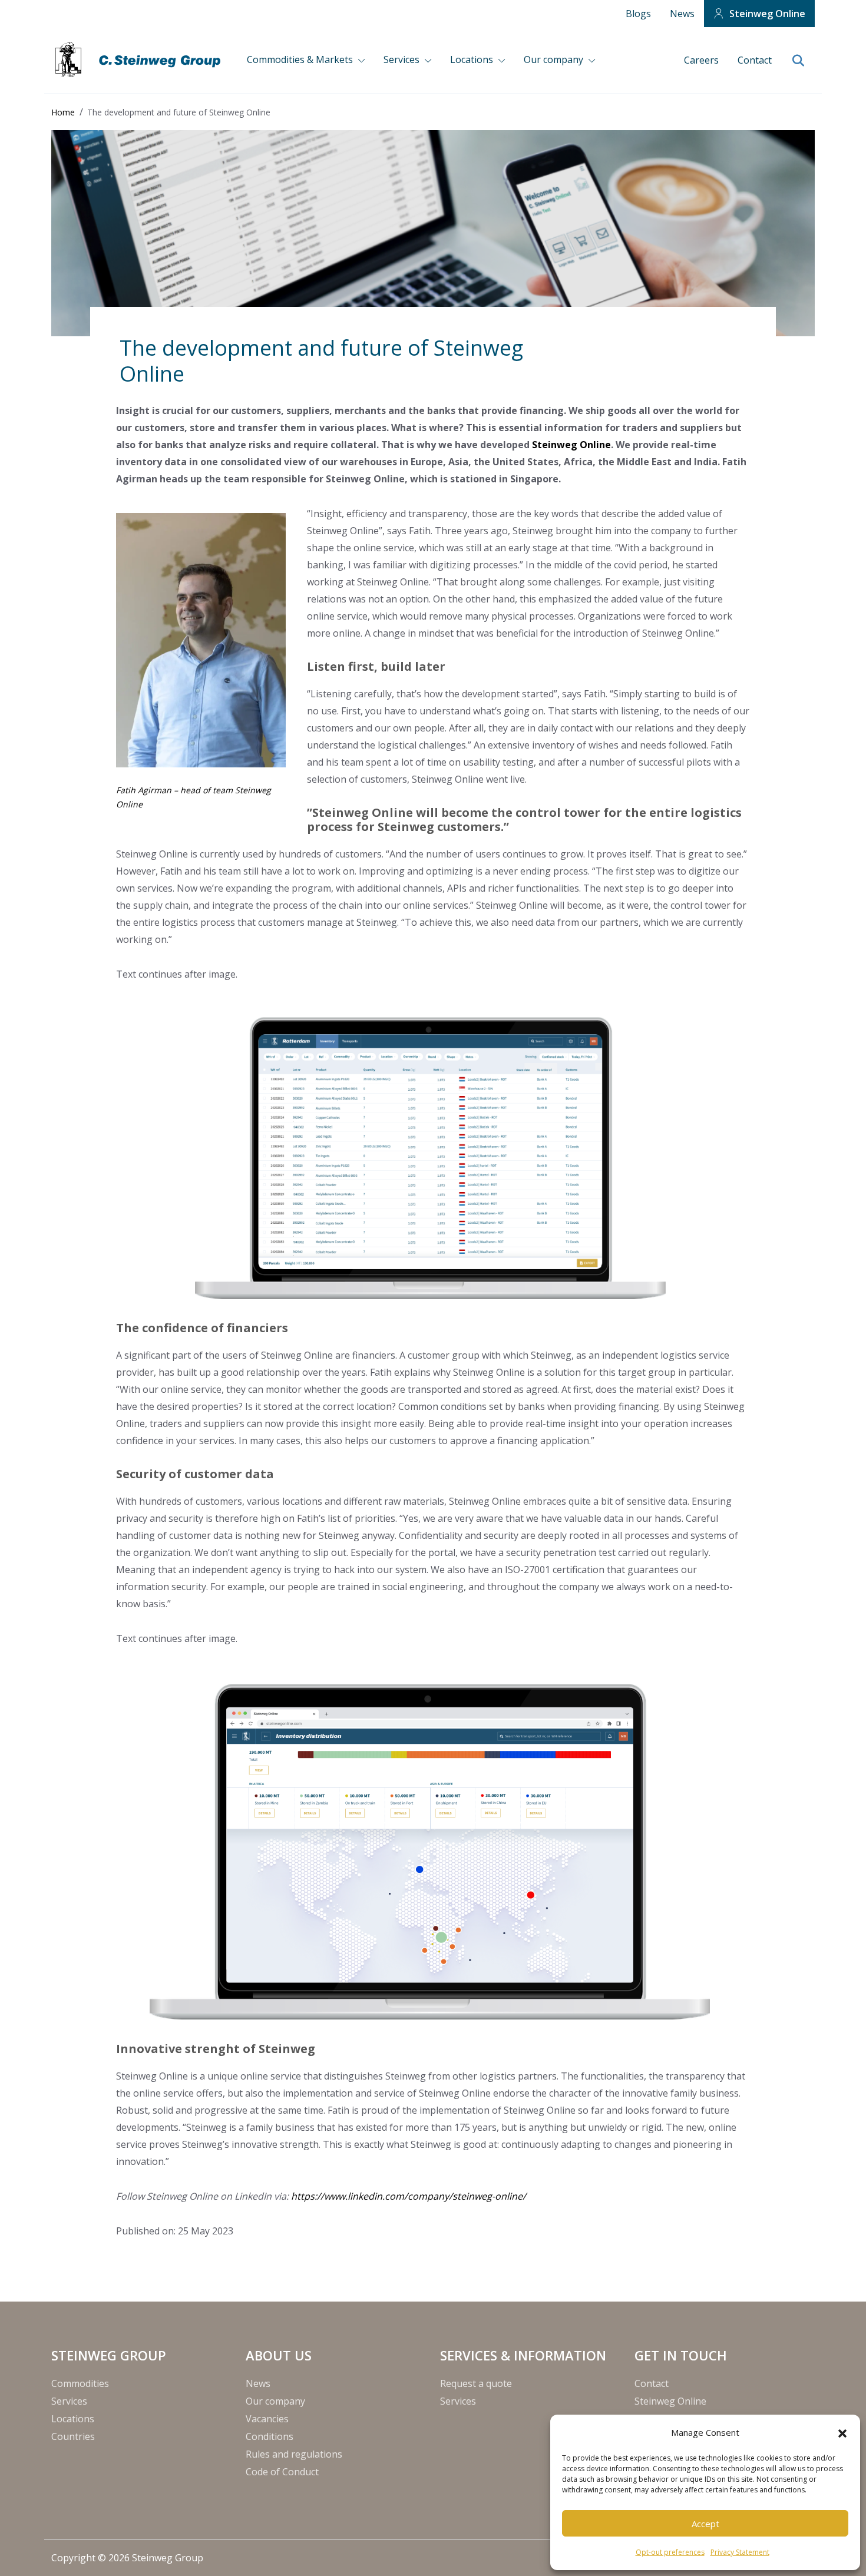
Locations (473, 59)
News (682, 14)
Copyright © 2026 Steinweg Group (127, 2558)
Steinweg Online (767, 14)
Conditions (270, 2436)
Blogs (638, 14)
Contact (755, 60)
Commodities (80, 2383)
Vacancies (267, 2419)
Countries (73, 2436)
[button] (842, 2432)
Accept (705, 2524)
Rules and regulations (294, 2454)
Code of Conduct (282, 2472)
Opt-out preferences (670, 2552)
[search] (798, 61)
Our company (555, 59)
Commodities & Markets (301, 59)
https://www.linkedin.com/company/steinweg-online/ (409, 2196)
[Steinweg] (140, 60)
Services (403, 59)
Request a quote (476, 2383)
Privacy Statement (740, 2552)
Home (63, 112)
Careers (701, 60)
